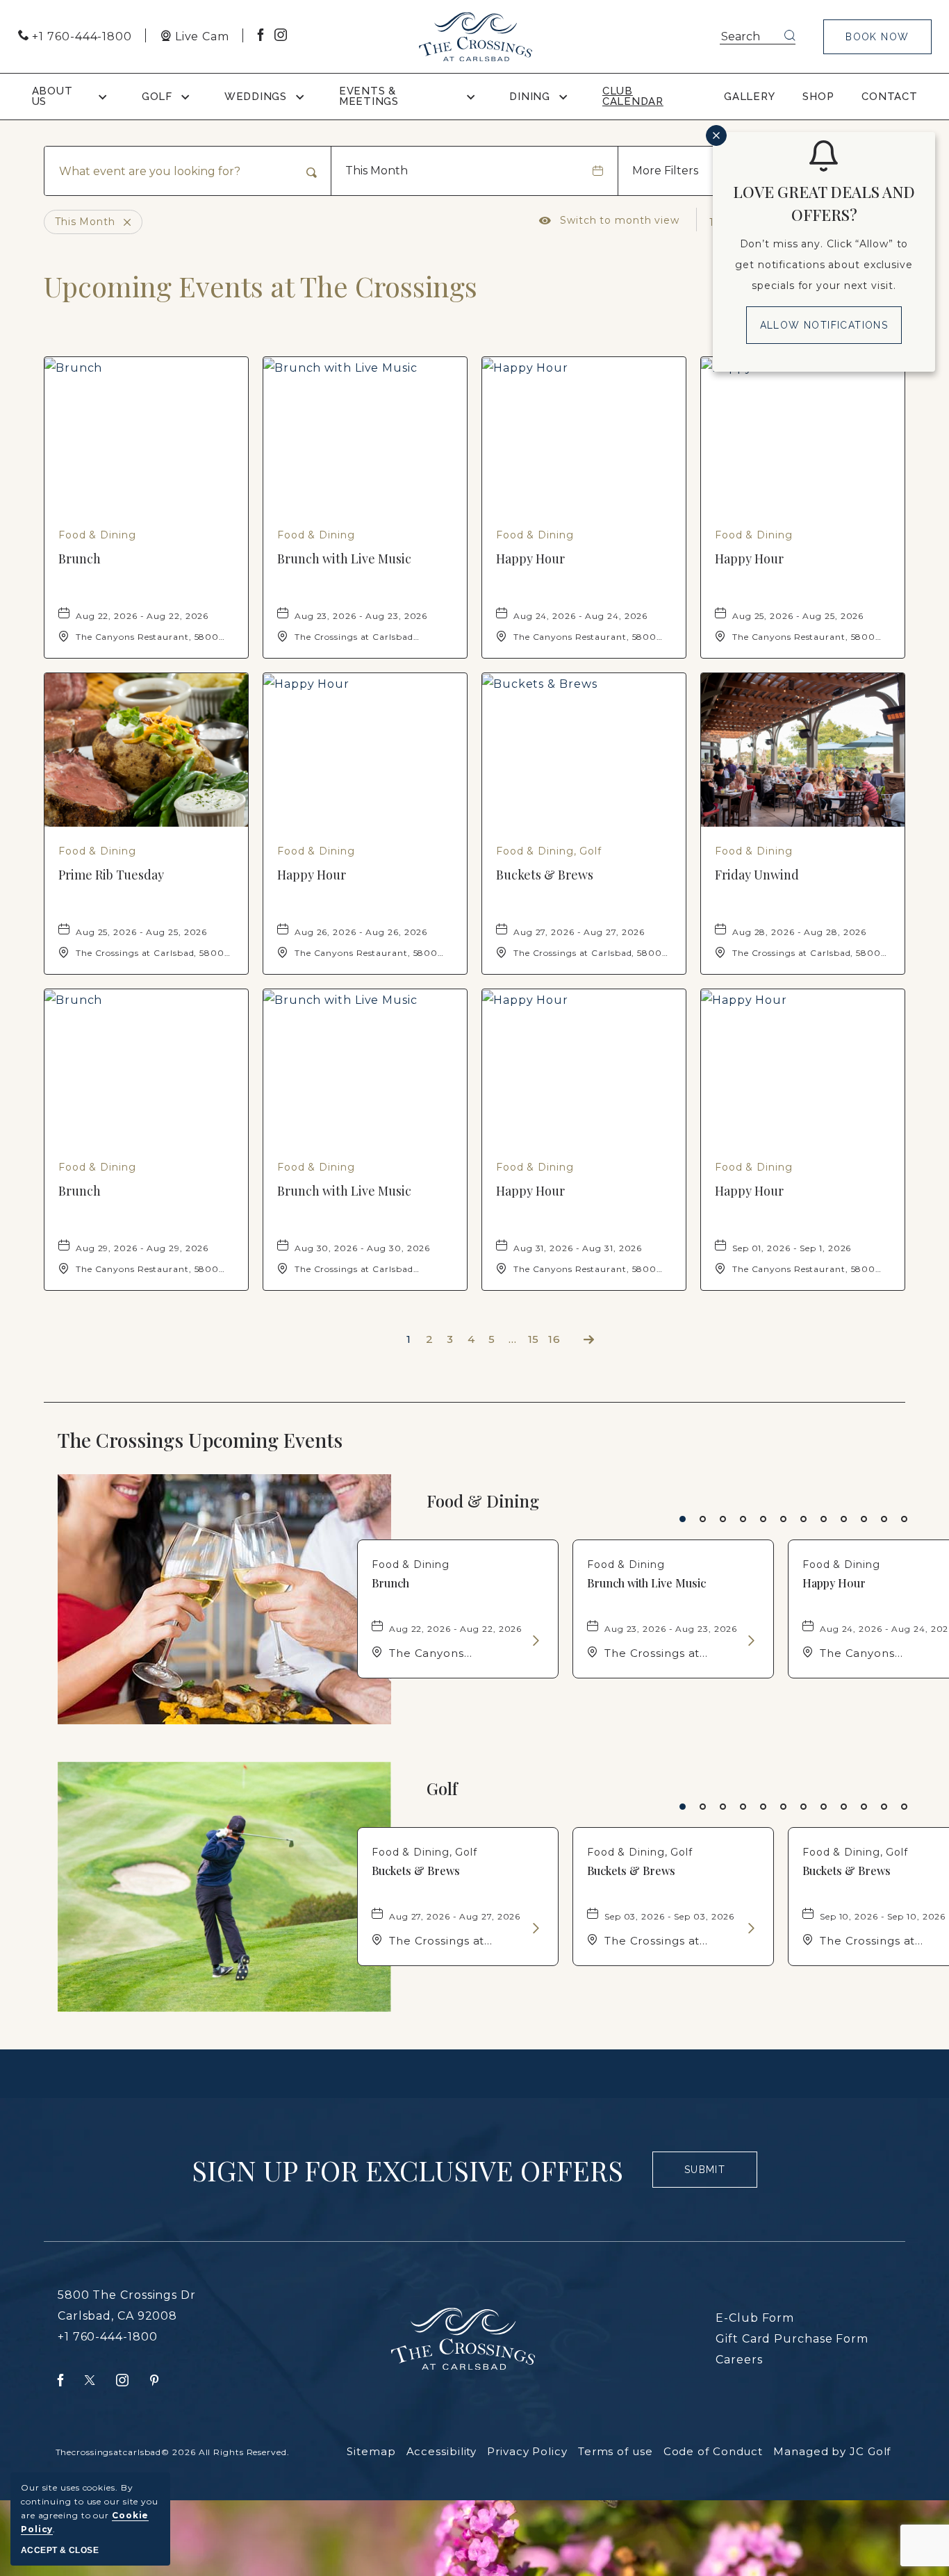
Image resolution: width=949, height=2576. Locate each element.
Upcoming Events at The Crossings (261, 286)
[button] (877, 37)
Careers (739, 2360)
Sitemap (371, 2451)
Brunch (80, 559)
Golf (442, 1789)
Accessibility (442, 2451)
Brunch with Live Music (344, 559)
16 (554, 1339)
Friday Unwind (757, 875)
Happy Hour (530, 559)
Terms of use (616, 2451)
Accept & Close (60, 2550)
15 (534, 1339)
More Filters (665, 171)
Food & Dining (483, 1501)
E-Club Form (755, 2318)
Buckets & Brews (545, 875)
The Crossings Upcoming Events (229, 1440)
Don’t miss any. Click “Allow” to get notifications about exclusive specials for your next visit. (824, 265)
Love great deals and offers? (824, 203)
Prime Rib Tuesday (111, 875)
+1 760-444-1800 (108, 2337)
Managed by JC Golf (832, 2451)
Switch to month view (609, 220)
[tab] (683, 1519)
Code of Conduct (713, 2451)
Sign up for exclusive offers (407, 2170)
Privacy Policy (527, 2451)
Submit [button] (711, 2176)
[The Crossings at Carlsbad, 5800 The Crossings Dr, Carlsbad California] (476, 37)
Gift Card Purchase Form (792, 2339)
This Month (377, 171)
